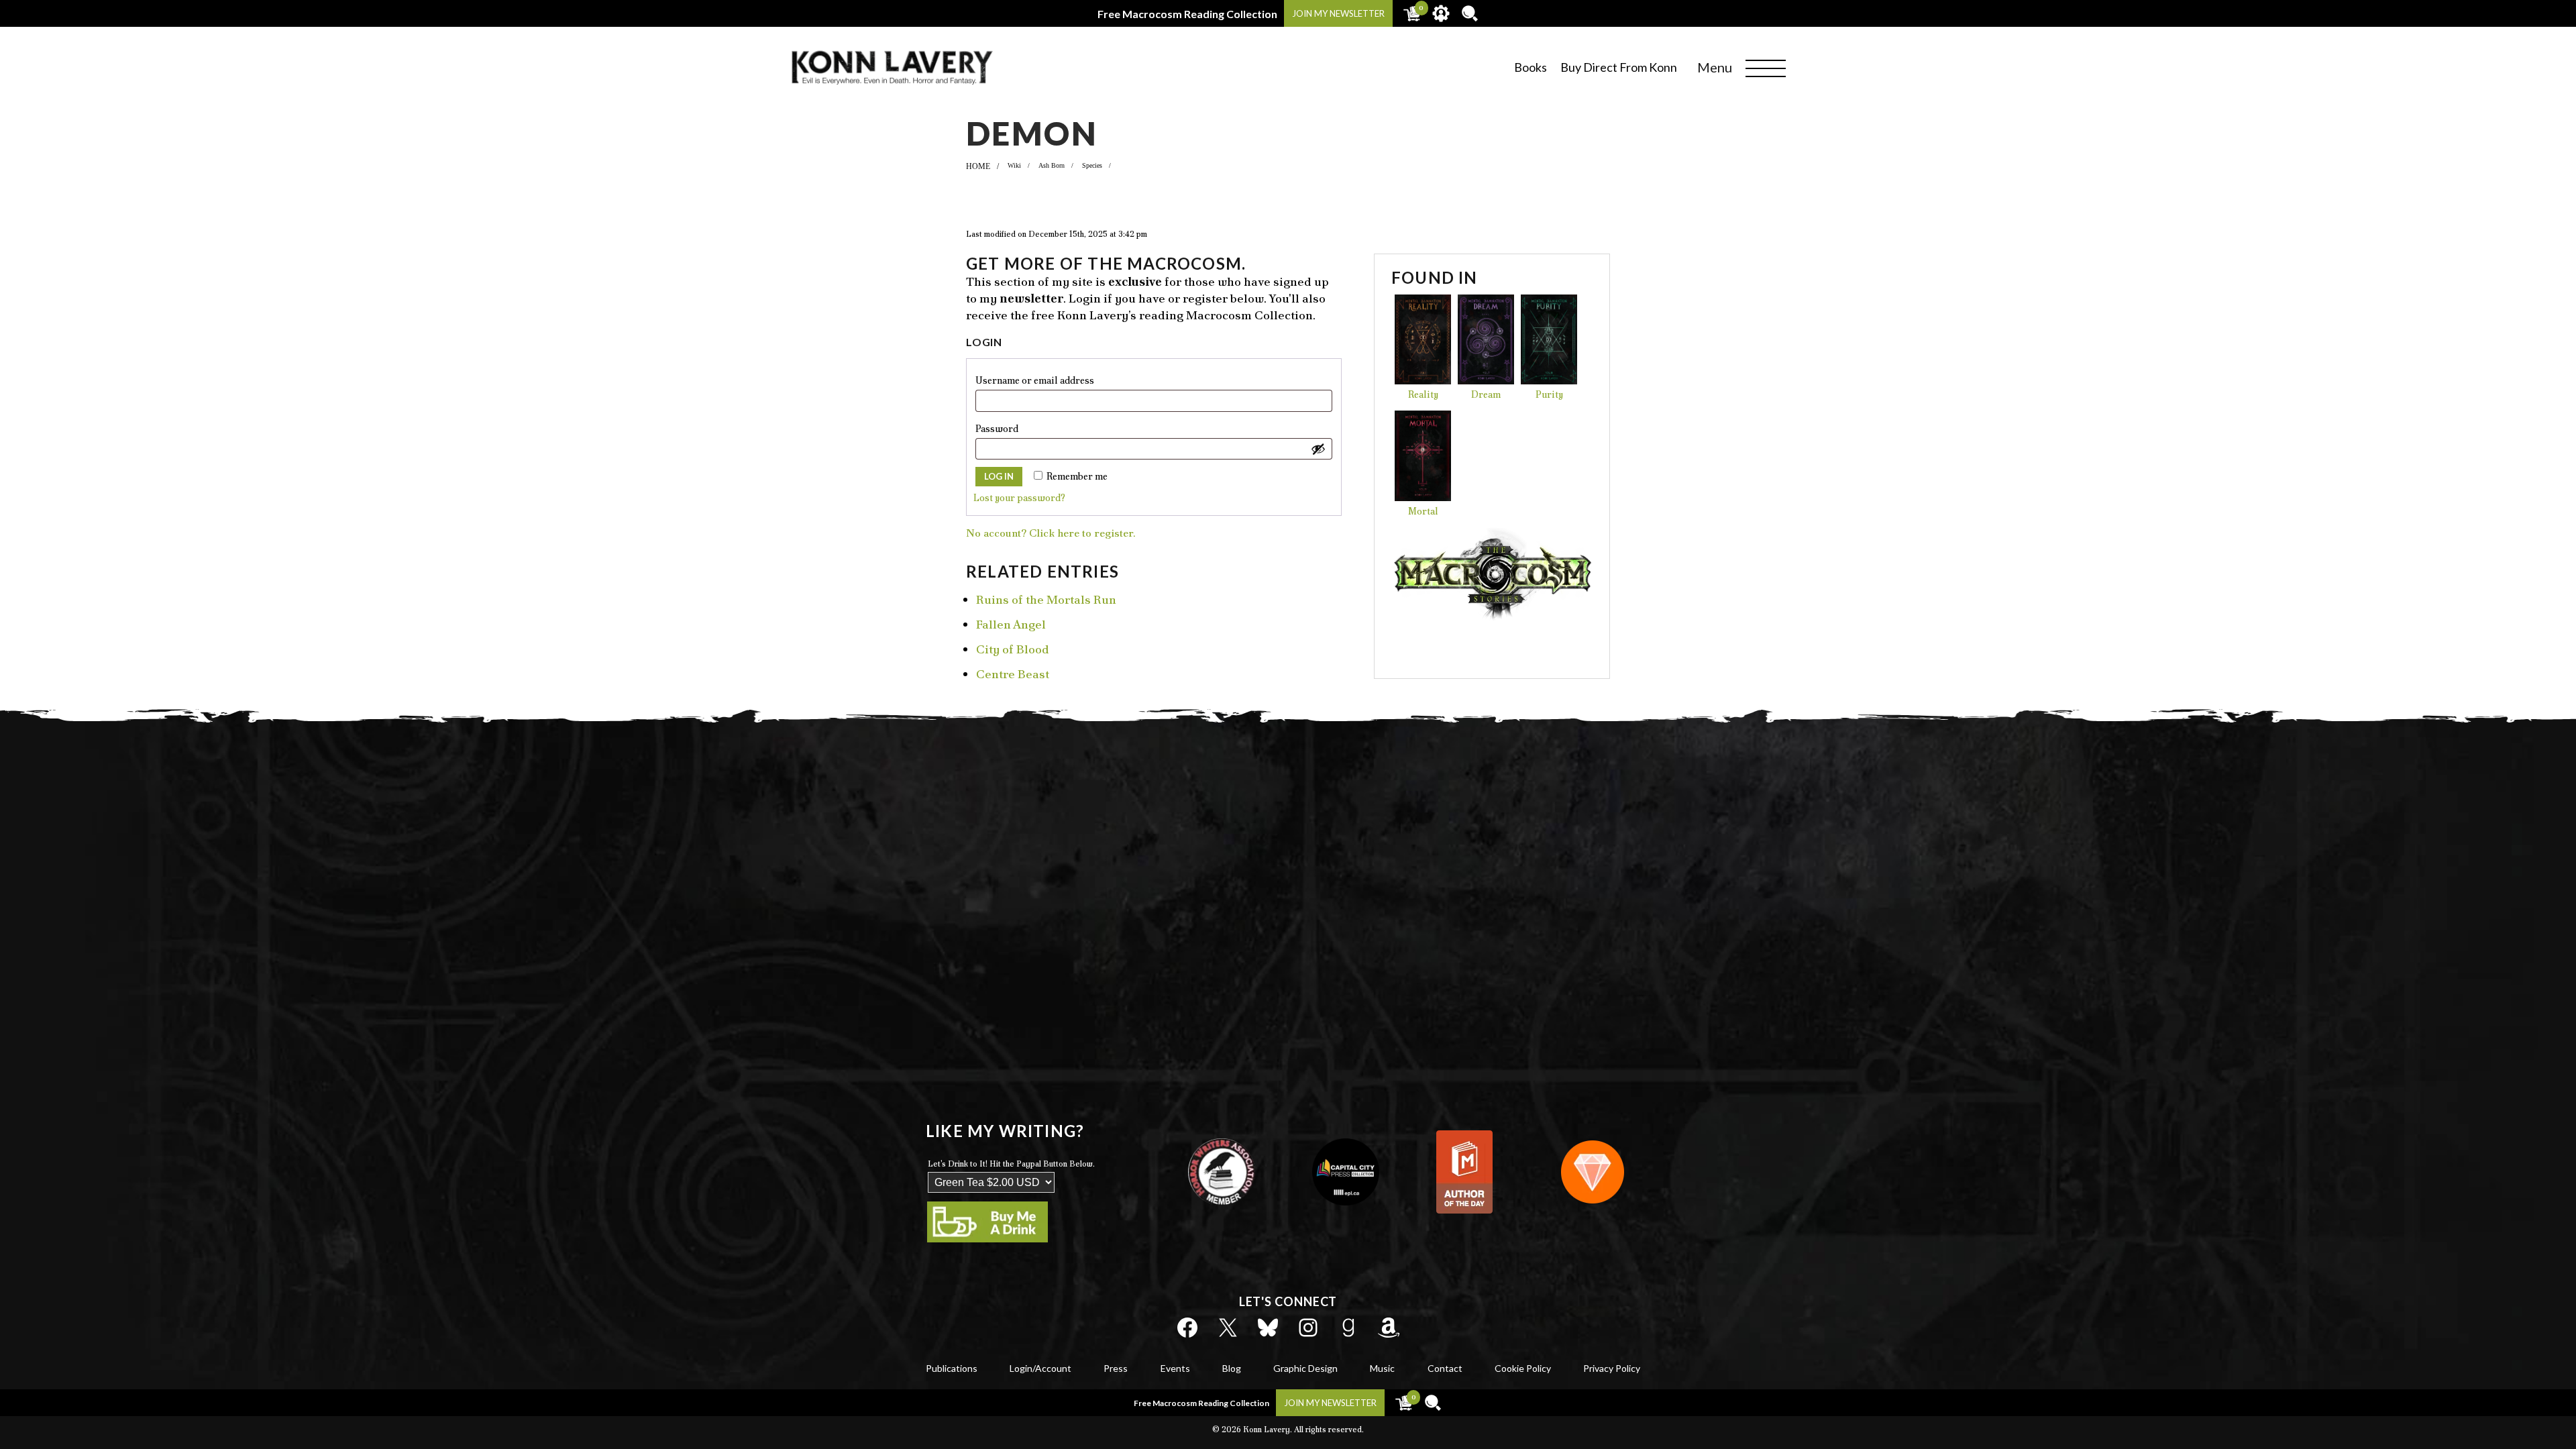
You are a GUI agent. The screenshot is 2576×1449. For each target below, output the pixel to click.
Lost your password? (1019, 498)
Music (1382, 1368)
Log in (999, 476)
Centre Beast (1013, 674)
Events (1175, 1368)
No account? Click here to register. (1051, 533)
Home (978, 166)
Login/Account (1040, 1368)
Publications (952, 1368)
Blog (1232, 1368)
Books (1531, 67)
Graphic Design (1305, 1368)
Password (1020, 428)
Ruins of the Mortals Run (1046, 599)
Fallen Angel (1011, 624)
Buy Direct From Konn (1619, 67)
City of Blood (1013, 649)
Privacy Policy (1612, 1368)
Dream (1486, 394)
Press (1116, 1368)
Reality (1423, 394)
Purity (1549, 394)
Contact (1445, 1368)
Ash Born (1052, 165)
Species (1092, 165)
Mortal (1423, 511)
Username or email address (1058, 380)
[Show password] (1318, 449)
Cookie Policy (1523, 1368)
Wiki (1014, 165)
